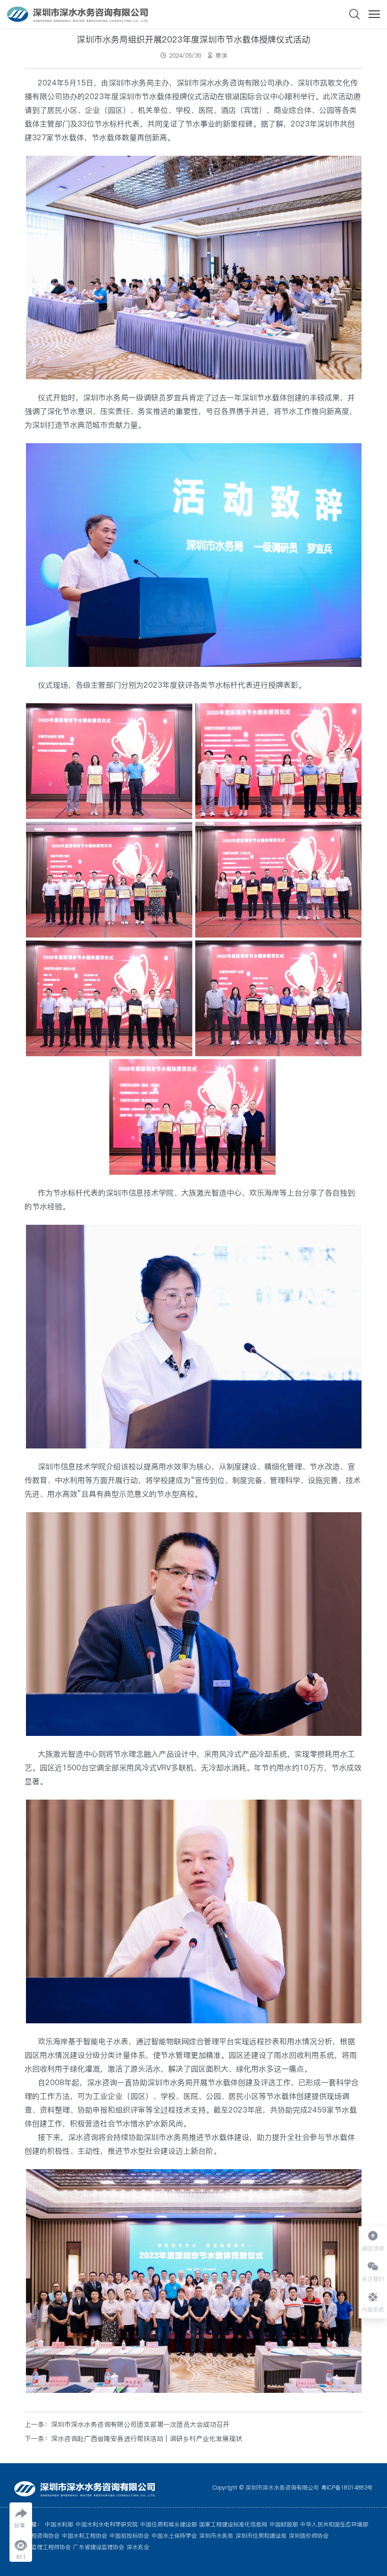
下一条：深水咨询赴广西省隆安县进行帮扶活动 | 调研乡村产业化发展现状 (133, 2439)
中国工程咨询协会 (37, 2536)
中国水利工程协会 (84, 2536)
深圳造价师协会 (309, 2536)
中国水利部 (59, 2524)
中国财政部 (284, 2524)
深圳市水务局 (216, 2536)
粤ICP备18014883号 (347, 2488)
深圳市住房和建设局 (261, 2536)
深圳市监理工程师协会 (42, 2547)
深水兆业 (138, 2547)
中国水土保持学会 (174, 2536)
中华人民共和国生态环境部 (334, 2524)
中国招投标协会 (129, 2536)
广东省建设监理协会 (99, 2547)
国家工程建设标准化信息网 (233, 2524)
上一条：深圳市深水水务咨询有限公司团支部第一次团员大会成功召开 (127, 2424)
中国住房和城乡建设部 (168, 2524)
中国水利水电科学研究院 (107, 2524)
